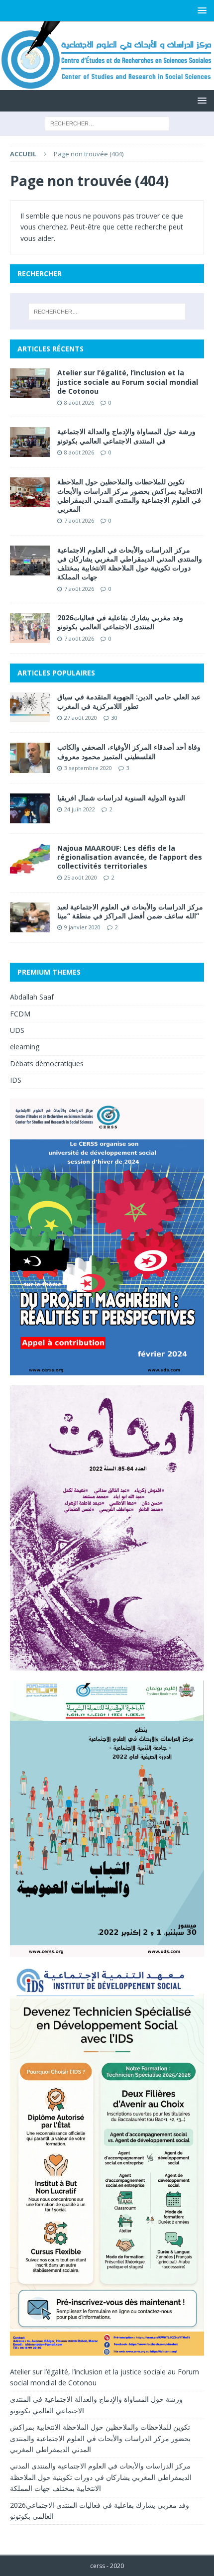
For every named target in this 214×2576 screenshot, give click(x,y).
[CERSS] (107, 84)
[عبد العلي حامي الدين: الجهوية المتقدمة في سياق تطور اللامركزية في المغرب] (30, 707)
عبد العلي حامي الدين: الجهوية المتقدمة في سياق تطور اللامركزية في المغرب (129, 701)
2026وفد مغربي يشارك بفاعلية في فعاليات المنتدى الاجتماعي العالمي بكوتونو (120, 622)
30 (114, 718)
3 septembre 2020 (88, 768)
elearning (25, 1047)
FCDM (20, 1014)
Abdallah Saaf (32, 997)
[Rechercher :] (107, 123)
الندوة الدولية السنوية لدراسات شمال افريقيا (121, 798)
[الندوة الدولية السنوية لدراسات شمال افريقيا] (30, 808)
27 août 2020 (81, 718)
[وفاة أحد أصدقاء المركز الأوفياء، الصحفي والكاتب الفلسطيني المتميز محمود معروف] (30, 758)
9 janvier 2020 (82, 927)
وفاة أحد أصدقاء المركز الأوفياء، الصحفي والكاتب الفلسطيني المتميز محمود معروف (129, 751)
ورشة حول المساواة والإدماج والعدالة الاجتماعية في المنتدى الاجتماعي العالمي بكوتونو (126, 436)
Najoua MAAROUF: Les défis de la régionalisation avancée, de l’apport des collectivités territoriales (130, 857)
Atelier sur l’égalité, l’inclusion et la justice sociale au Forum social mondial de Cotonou (128, 382)
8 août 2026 (79, 402)
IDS (16, 1080)
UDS (17, 1030)
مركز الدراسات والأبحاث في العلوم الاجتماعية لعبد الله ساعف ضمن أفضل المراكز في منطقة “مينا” (130, 911)
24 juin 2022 (80, 809)
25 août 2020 (81, 877)
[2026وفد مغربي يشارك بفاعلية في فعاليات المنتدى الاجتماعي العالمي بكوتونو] (30, 628)
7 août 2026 (79, 520)
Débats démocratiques (47, 1064)
